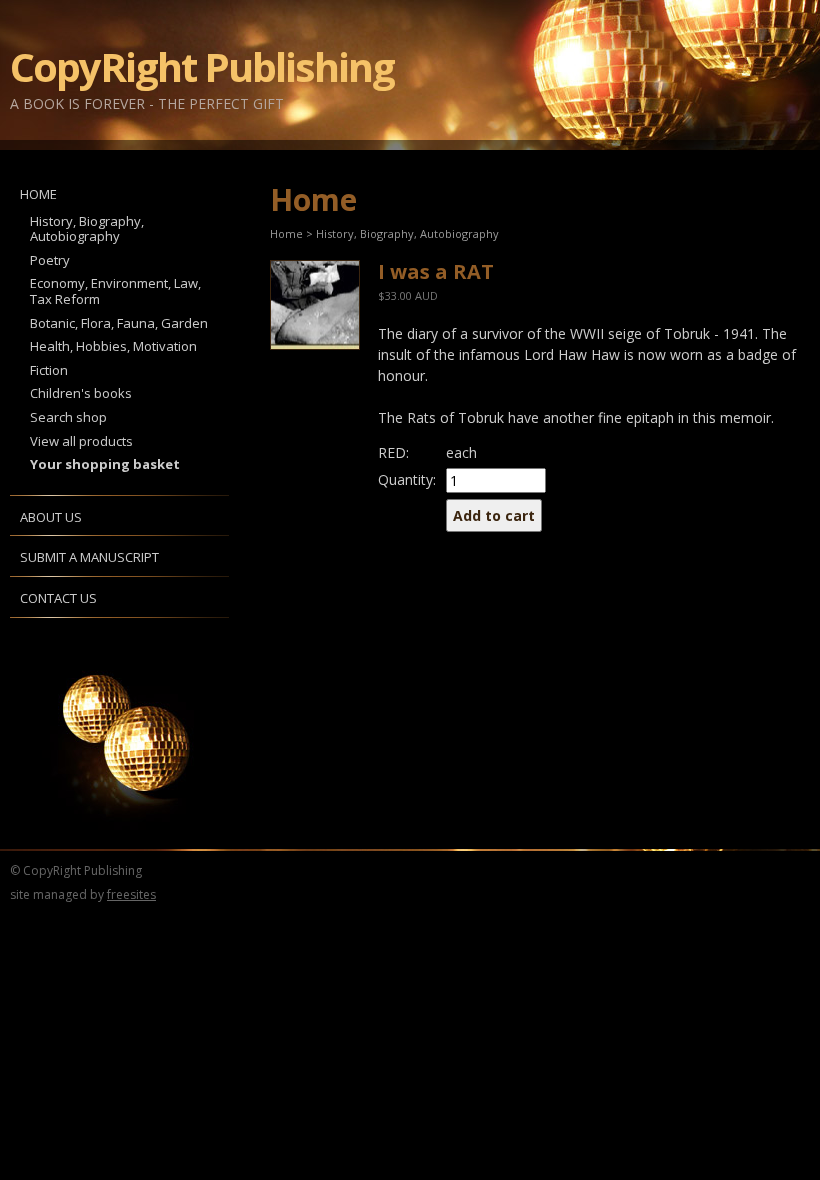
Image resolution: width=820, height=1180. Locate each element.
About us (51, 517)
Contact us (58, 598)
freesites (131, 894)
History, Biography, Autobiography (87, 229)
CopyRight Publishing (202, 67)
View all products (81, 441)
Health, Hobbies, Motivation (113, 346)
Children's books (81, 393)
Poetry (50, 260)
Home (38, 194)
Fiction (49, 370)
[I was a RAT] (314, 305)
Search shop (68, 417)
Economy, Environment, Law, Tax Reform (115, 291)
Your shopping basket (105, 464)
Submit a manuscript (89, 557)
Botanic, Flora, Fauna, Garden (119, 323)
